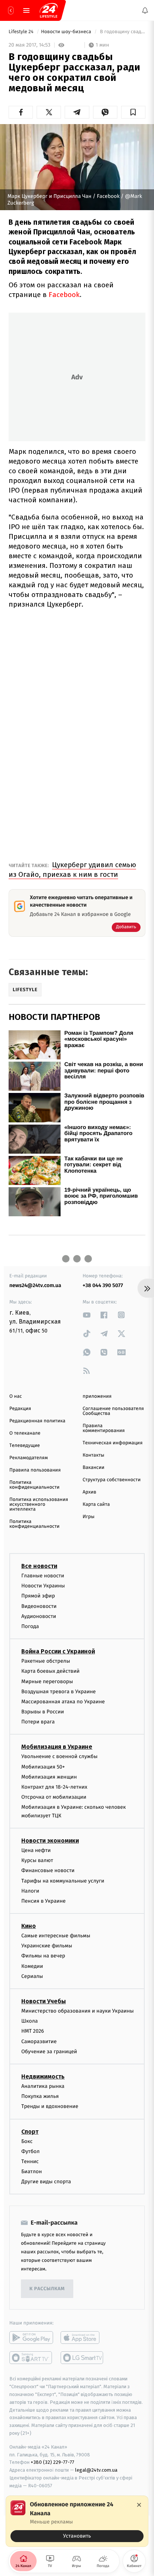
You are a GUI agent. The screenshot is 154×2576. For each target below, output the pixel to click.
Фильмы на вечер (43, 1956)
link (87, 1315)
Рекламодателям (29, 1458)
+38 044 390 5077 (103, 1285)
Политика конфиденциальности (34, 1485)
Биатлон (32, 2172)
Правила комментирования (104, 1428)
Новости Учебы (44, 2001)
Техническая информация (113, 1443)
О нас (16, 1396)
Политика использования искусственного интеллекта (39, 1504)
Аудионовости (39, 1616)
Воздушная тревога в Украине (58, 1692)
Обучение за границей (49, 2052)
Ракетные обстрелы (46, 1661)
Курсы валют (37, 1860)
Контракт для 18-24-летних (54, 1787)
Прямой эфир (38, 1596)
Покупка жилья (40, 2096)
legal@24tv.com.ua (96, 2470)
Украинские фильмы (47, 1946)
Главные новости (43, 1576)
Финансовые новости (48, 1870)
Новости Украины (43, 1586)
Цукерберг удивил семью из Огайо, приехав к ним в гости (72, 870)
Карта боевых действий (50, 1671)
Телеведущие (25, 1446)
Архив (90, 1492)
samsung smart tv (82, 2358)
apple (82, 2338)
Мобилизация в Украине (57, 1747)
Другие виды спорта (46, 2182)
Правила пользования (35, 1470)
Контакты (93, 1455)
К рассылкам (47, 2289)
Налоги (30, 1891)
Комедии (32, 1966)
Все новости (39, 1566)
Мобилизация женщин (49, 1777)
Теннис (30, 2161)
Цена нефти (36, 1850)
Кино (29, 1926)
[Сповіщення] (145, 10)
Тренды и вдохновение (50, 2106)
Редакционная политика (37, 1421)
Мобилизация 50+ (43, 1767)
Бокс (27, 2141)
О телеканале (25, 1433)
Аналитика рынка (43, 2086)
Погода (30, 1626)
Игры (89, 1517)
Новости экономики (50, 1841)
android (31, 2338)
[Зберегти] (133, 112)
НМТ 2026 (33, 2031)
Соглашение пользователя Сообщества (113, 1411)
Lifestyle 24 (22, 32)
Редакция (20, 1409)
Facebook (64, 295)
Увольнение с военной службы (59, 1756)
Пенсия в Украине (44, 1901)
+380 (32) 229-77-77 (53, 2462)
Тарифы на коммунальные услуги (63, 1880)
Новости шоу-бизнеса (67, 32)
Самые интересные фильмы (56, 1936)
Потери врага (38, 1722)
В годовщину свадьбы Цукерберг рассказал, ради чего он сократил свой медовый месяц (122, 32)
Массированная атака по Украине (63, 1702)
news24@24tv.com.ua (35, 1285)
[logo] (49, 10)
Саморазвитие (39, 2041)
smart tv (31, 2358)
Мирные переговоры (47, 1681)
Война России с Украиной (58, 1651)
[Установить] (77, 2521)
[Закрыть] (139, 2505)
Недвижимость (43, 2076)
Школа (30, 2021)
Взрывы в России (43, 1712)
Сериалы (32, 1976)
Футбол (30, 2151)
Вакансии (93, 1468)
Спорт (30, 2131)
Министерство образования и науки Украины (78, 2011)
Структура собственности (112, 1480)
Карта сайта (96, 1504)
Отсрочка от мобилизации (54, 1797)
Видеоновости (39, 1606)
